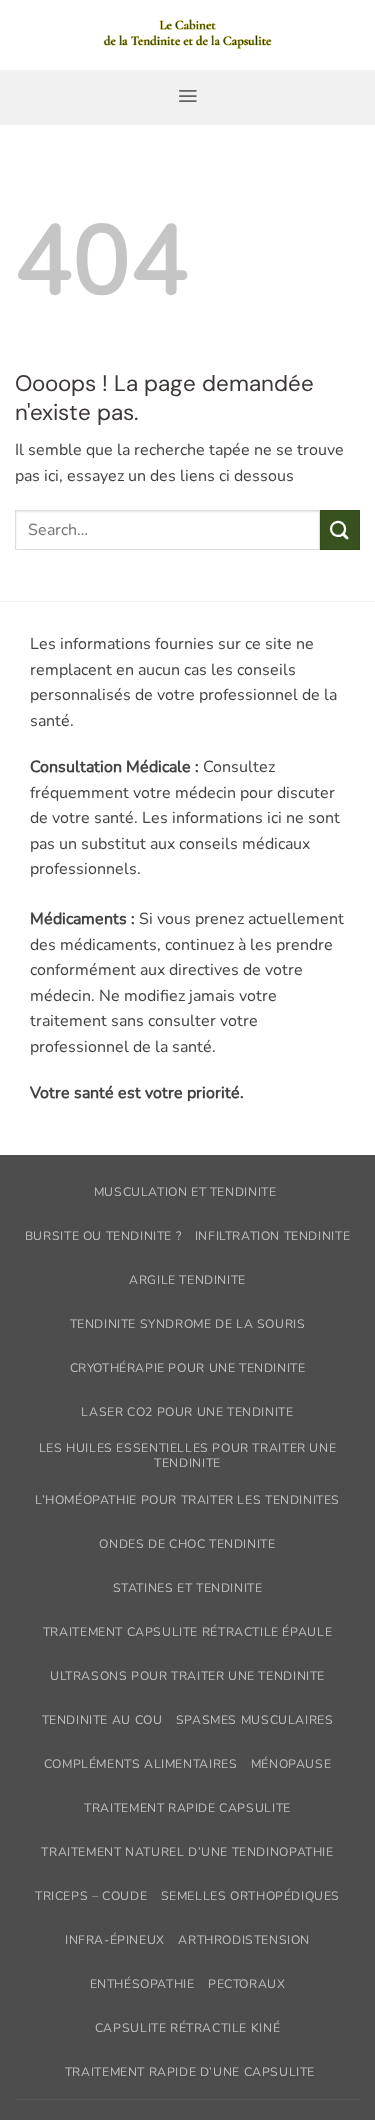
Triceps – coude (91, 1896)
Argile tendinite (187, 1280)
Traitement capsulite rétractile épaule (187, 1632)
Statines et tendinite (188, 1588)
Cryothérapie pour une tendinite (188, 1368)
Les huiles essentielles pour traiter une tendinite (187, 1455)
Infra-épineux (115, 1940)
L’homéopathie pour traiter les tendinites (187, 1500)
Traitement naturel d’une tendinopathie (187, 1852)
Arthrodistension (244, 1940)
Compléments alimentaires (141, 1764)
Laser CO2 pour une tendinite (187, 1412)
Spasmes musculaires (255, 1720)
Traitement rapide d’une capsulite (190, 2072)
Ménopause (291, 1764)
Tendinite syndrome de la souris (188, 1324)
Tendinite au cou (102, 1720)
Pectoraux (247, 1984)
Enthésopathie (142, 1984)
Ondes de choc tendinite (187, 1544)
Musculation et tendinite (185, 1192)
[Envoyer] (340, 529)
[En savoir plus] (187, 35)
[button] (187, 96)
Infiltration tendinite (272, 1236)
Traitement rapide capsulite (187, 1808)
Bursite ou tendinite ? (103, 1236)
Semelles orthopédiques (250, 1896)
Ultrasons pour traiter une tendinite (187, 1676)
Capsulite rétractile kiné (187, 2028)
